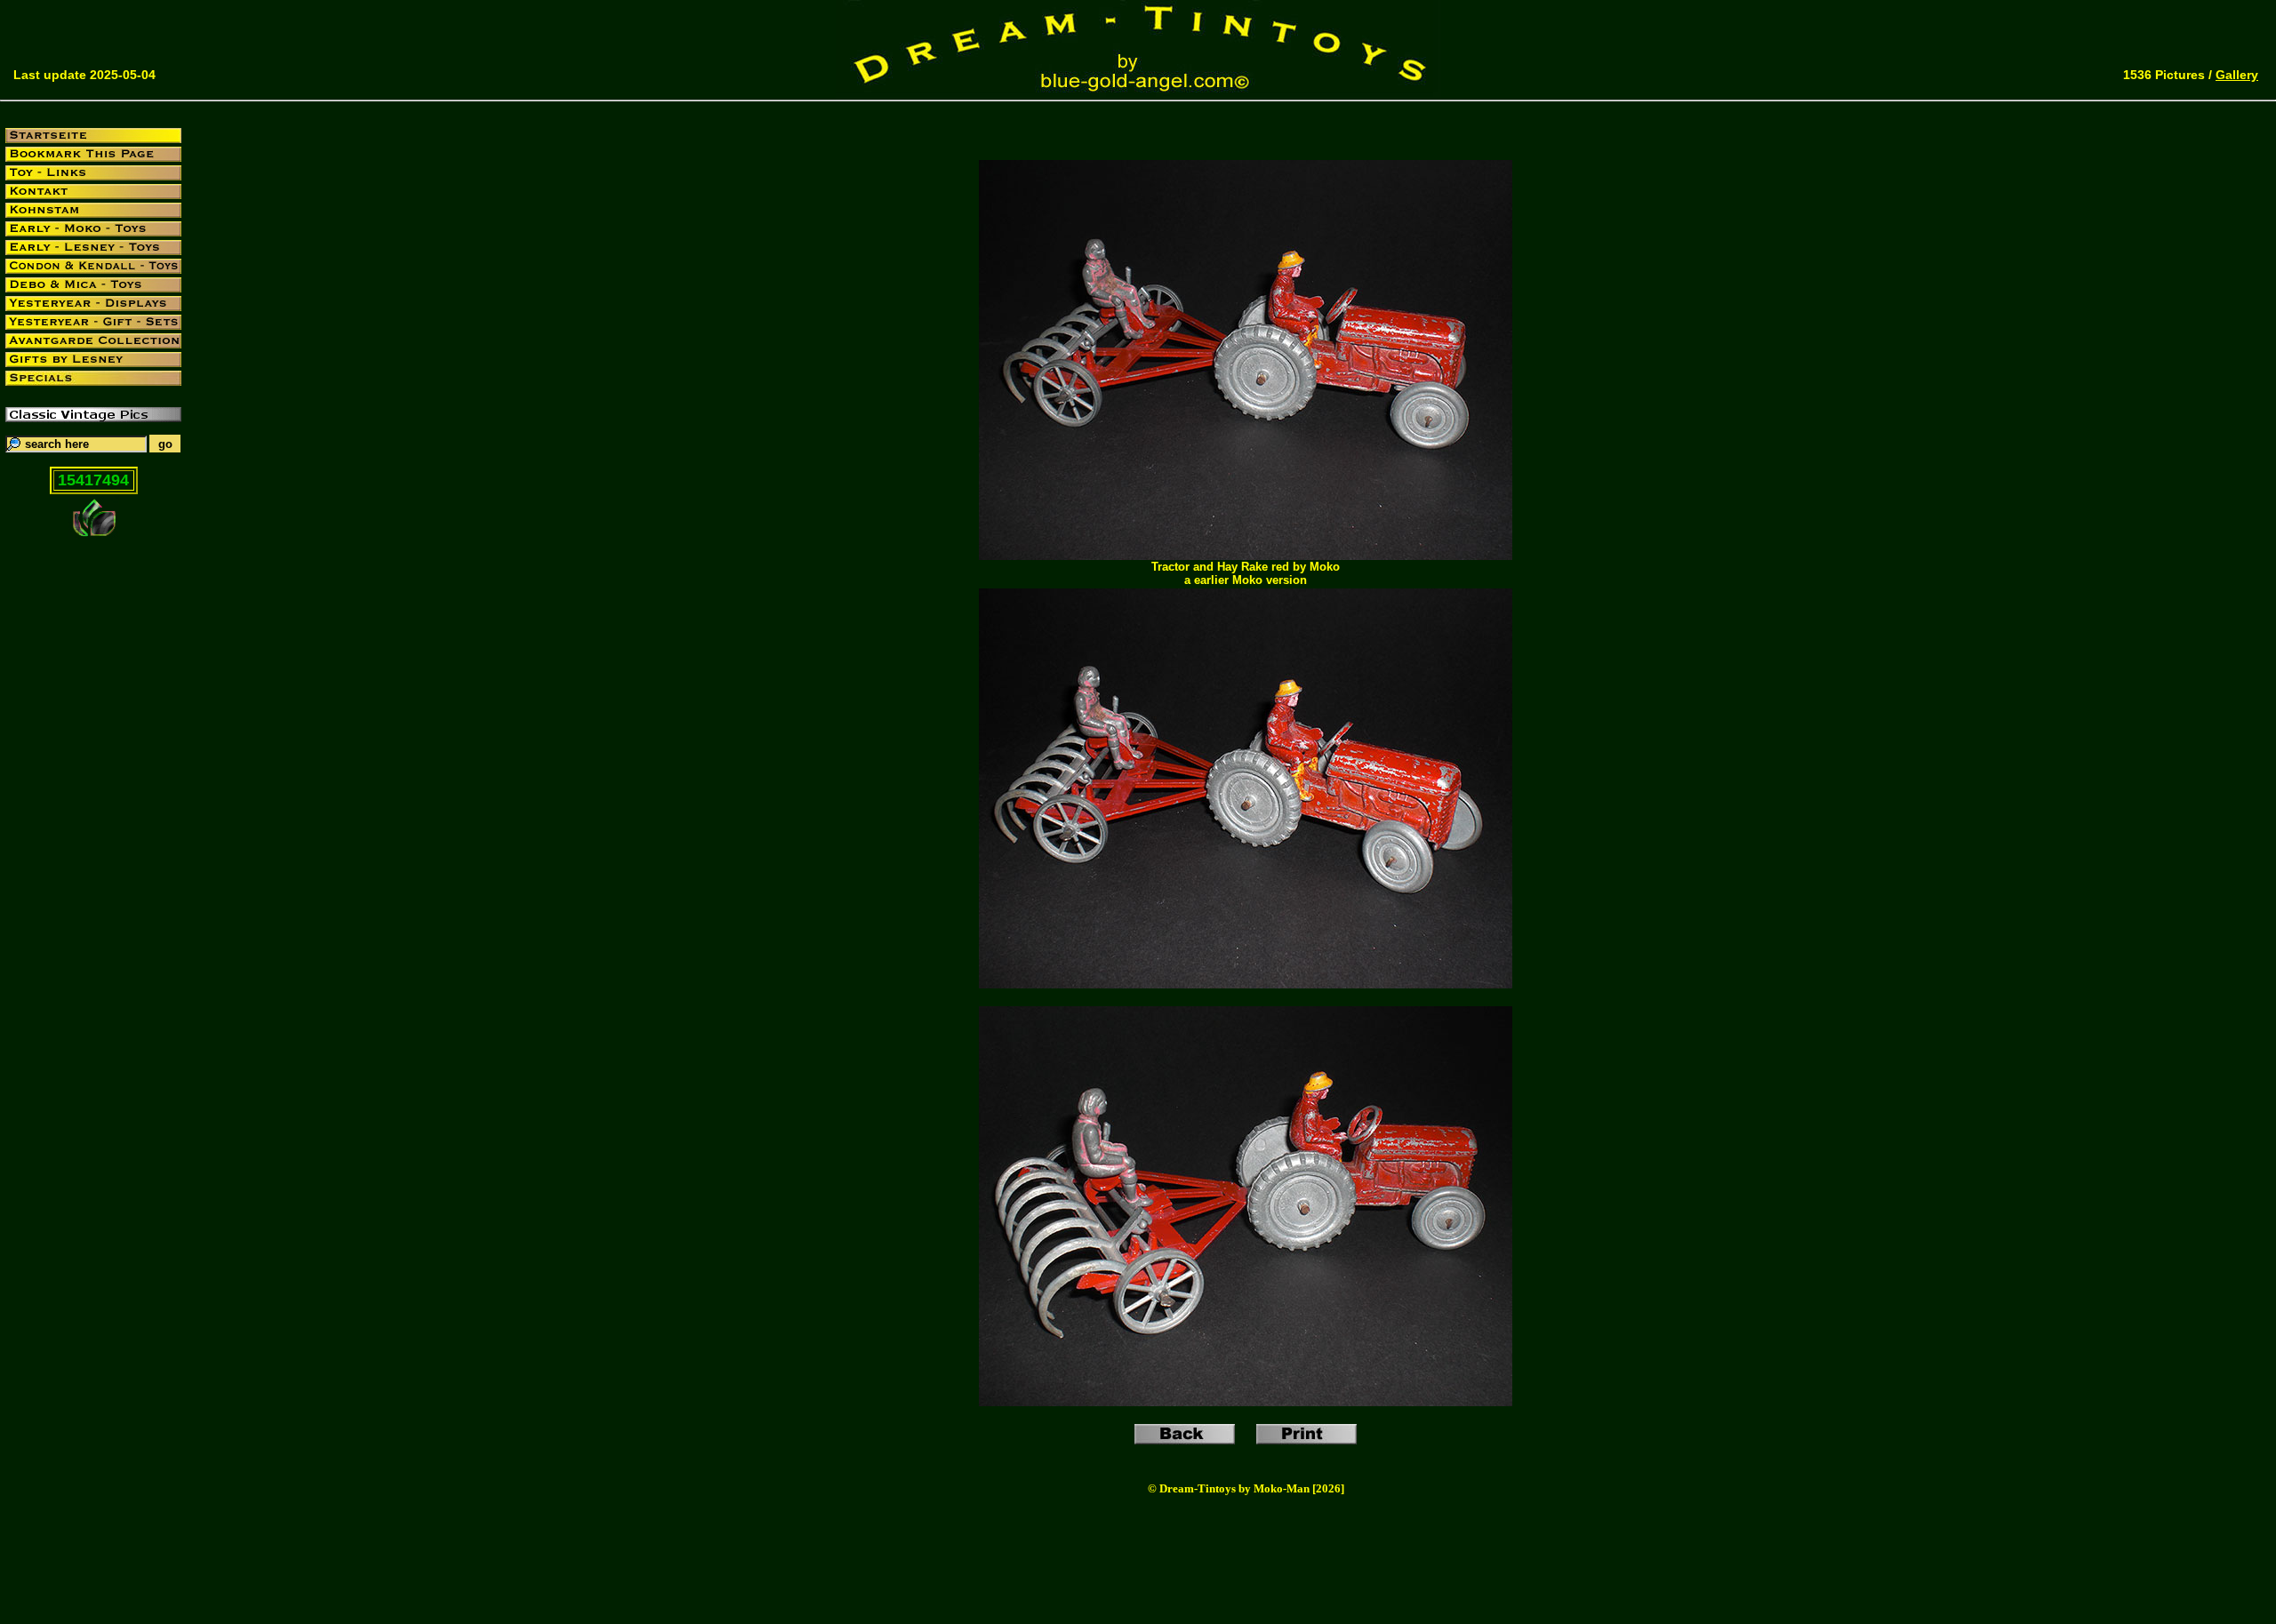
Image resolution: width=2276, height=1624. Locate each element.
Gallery (2237, 75)
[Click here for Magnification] (1246, 555)
